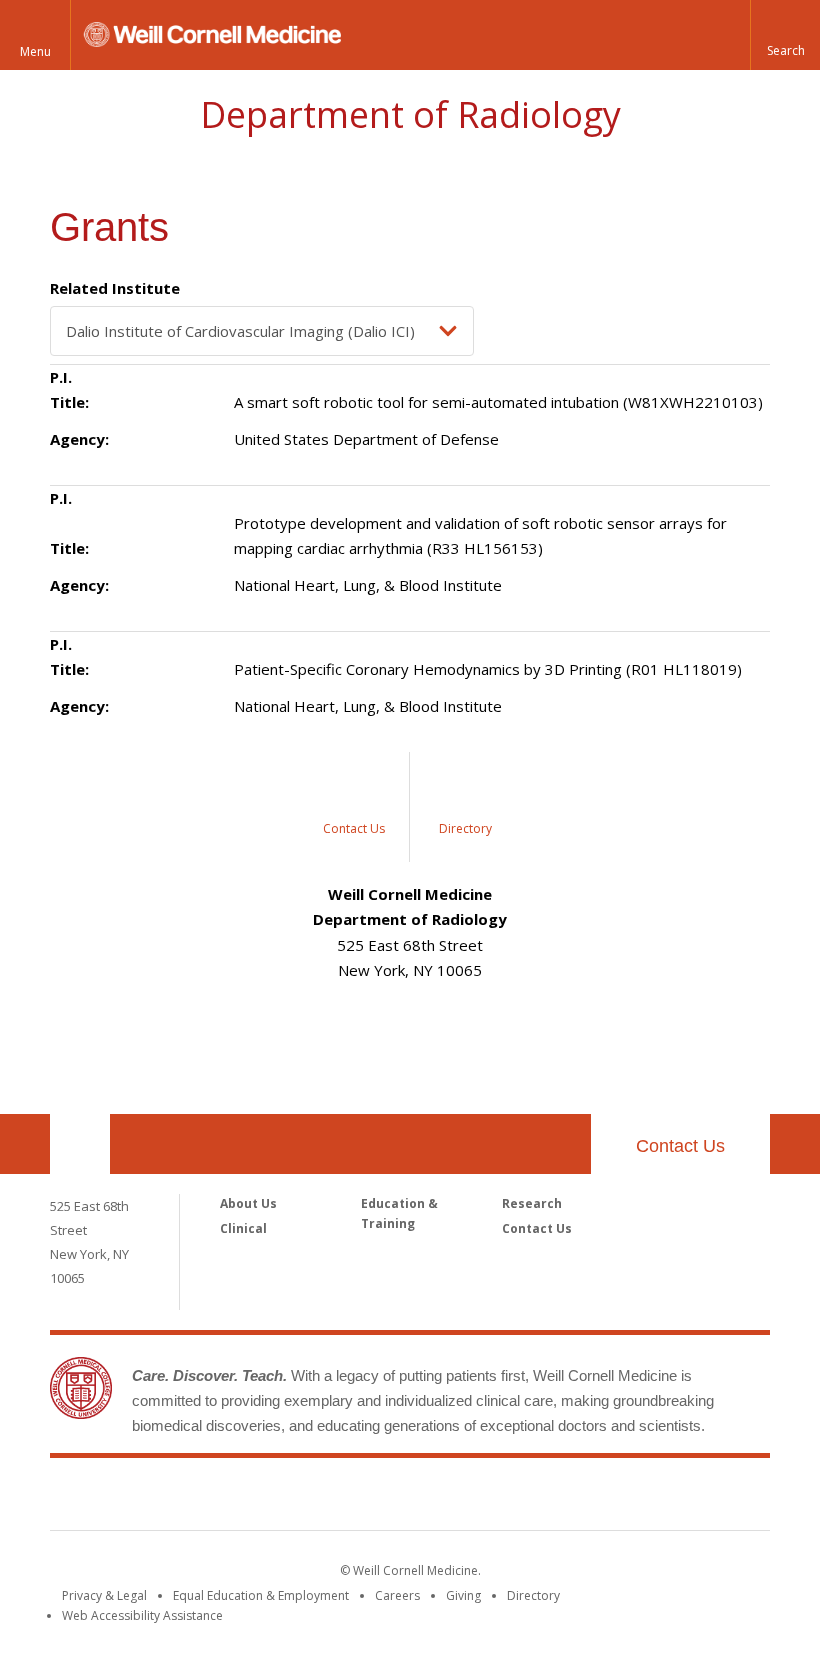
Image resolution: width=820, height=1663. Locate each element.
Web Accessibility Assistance (142, 1615)
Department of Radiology (410, 114)
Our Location (80, 1144)
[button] (785, 35)
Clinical (243, 1228)
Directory (533, 1595)
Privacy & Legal (104, 1595)
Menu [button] (35, 51)
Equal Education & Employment (261, 1595)
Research (532, 1203)
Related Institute (115, 288)
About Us (248, 1203)
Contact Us (680, 1146)
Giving (463, 1595)
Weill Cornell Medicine (410, 1498)
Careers (397, 1595)
